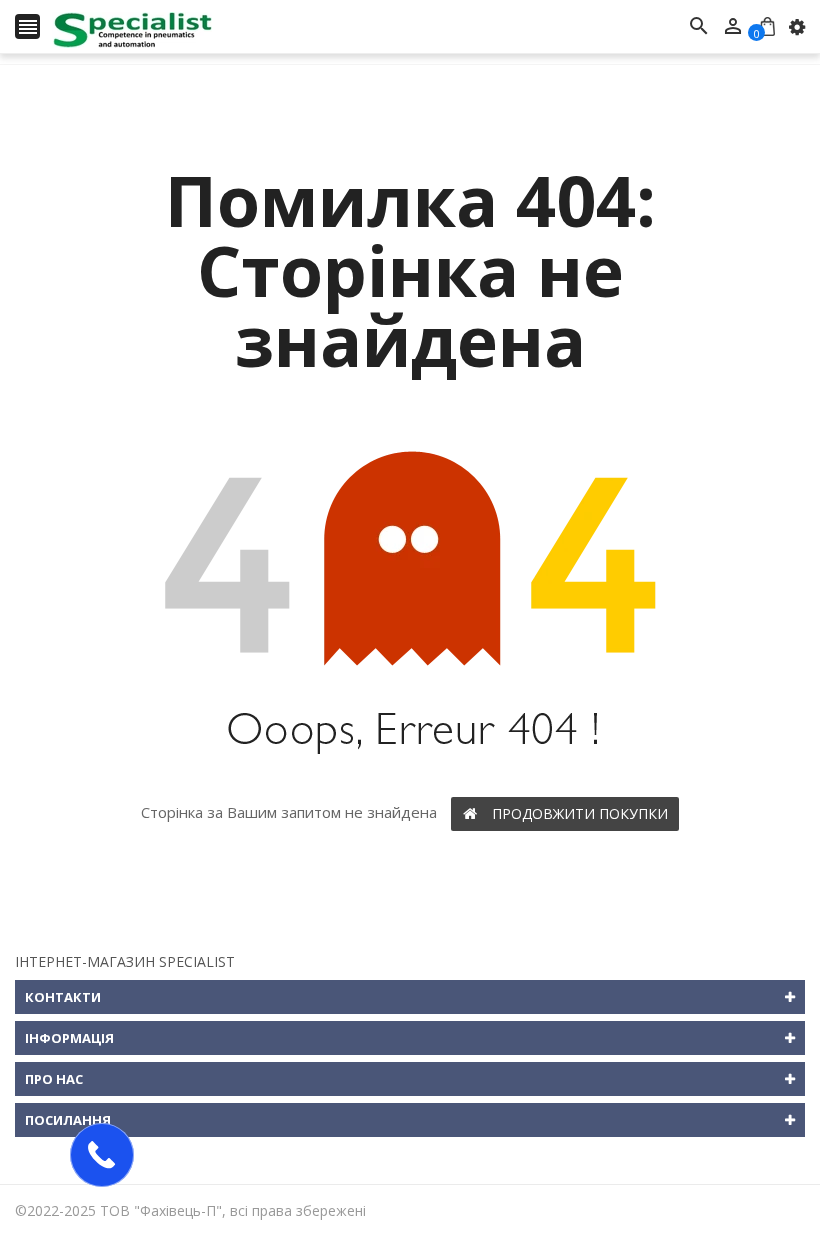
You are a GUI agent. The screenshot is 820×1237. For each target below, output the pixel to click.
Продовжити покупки (580, 813)
